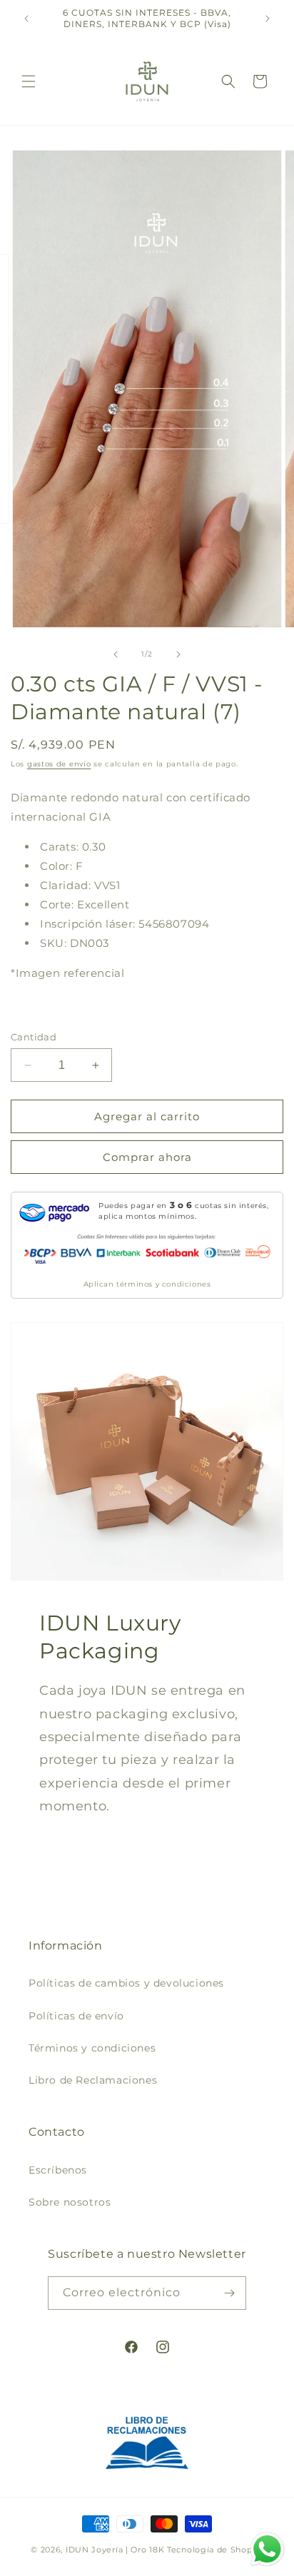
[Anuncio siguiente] (268, 19)
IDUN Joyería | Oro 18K (115, 2550)
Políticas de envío (76, 2016)
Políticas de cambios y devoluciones (126, 1983)
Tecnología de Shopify (215, 2550)
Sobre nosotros (70, 2202)
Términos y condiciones (92, 2048)
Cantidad (34, 1037)
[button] (29, 81)
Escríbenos (58, 2170)
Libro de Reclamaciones (93, 2080)
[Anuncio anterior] (26, 19)
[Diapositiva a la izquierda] (116, 654)
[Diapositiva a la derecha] (178, 654)
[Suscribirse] (230, 2293)
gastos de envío (59, 764)
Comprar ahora (147, 1157)
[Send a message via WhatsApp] (267, 2549)
